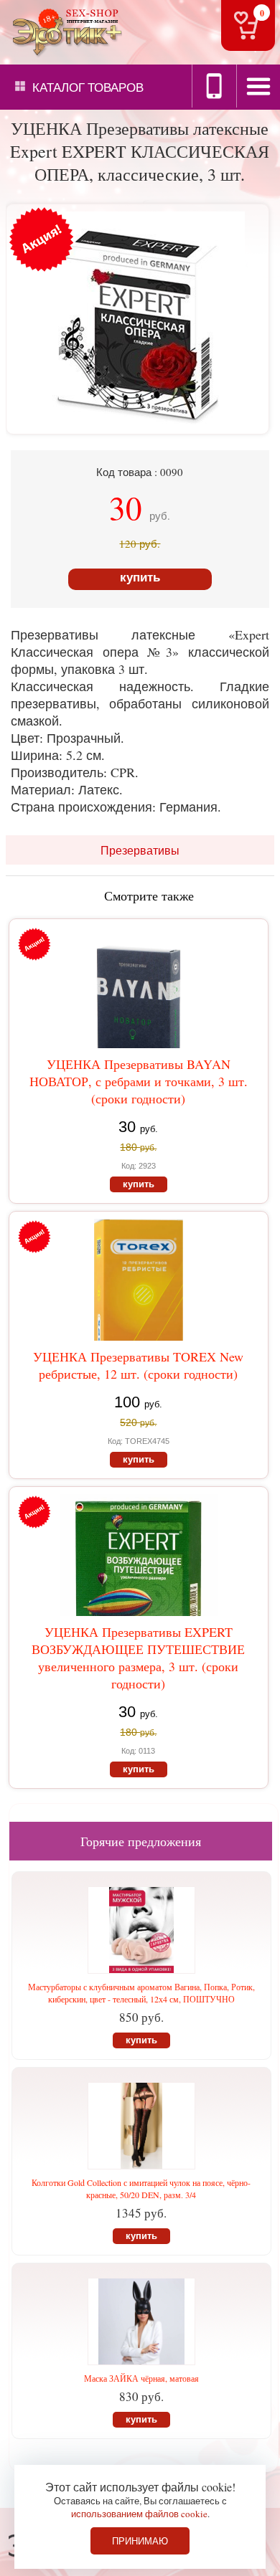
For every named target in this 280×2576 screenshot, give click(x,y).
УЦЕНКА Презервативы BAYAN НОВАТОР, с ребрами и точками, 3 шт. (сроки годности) (139, 1081)
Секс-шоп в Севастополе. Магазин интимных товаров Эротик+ (65, 31)
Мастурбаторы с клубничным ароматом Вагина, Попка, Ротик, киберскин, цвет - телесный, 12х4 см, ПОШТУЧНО (141, 1993)
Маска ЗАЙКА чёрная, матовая (141, 2378)
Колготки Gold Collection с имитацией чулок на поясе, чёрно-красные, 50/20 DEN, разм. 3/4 (141, 2188)
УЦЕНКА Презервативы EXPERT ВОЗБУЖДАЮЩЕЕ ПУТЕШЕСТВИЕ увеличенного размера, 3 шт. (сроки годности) (138, 1658)
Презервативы (140, 850)
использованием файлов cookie (139, 2514)
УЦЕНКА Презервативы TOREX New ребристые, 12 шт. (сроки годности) (138, 1365)
